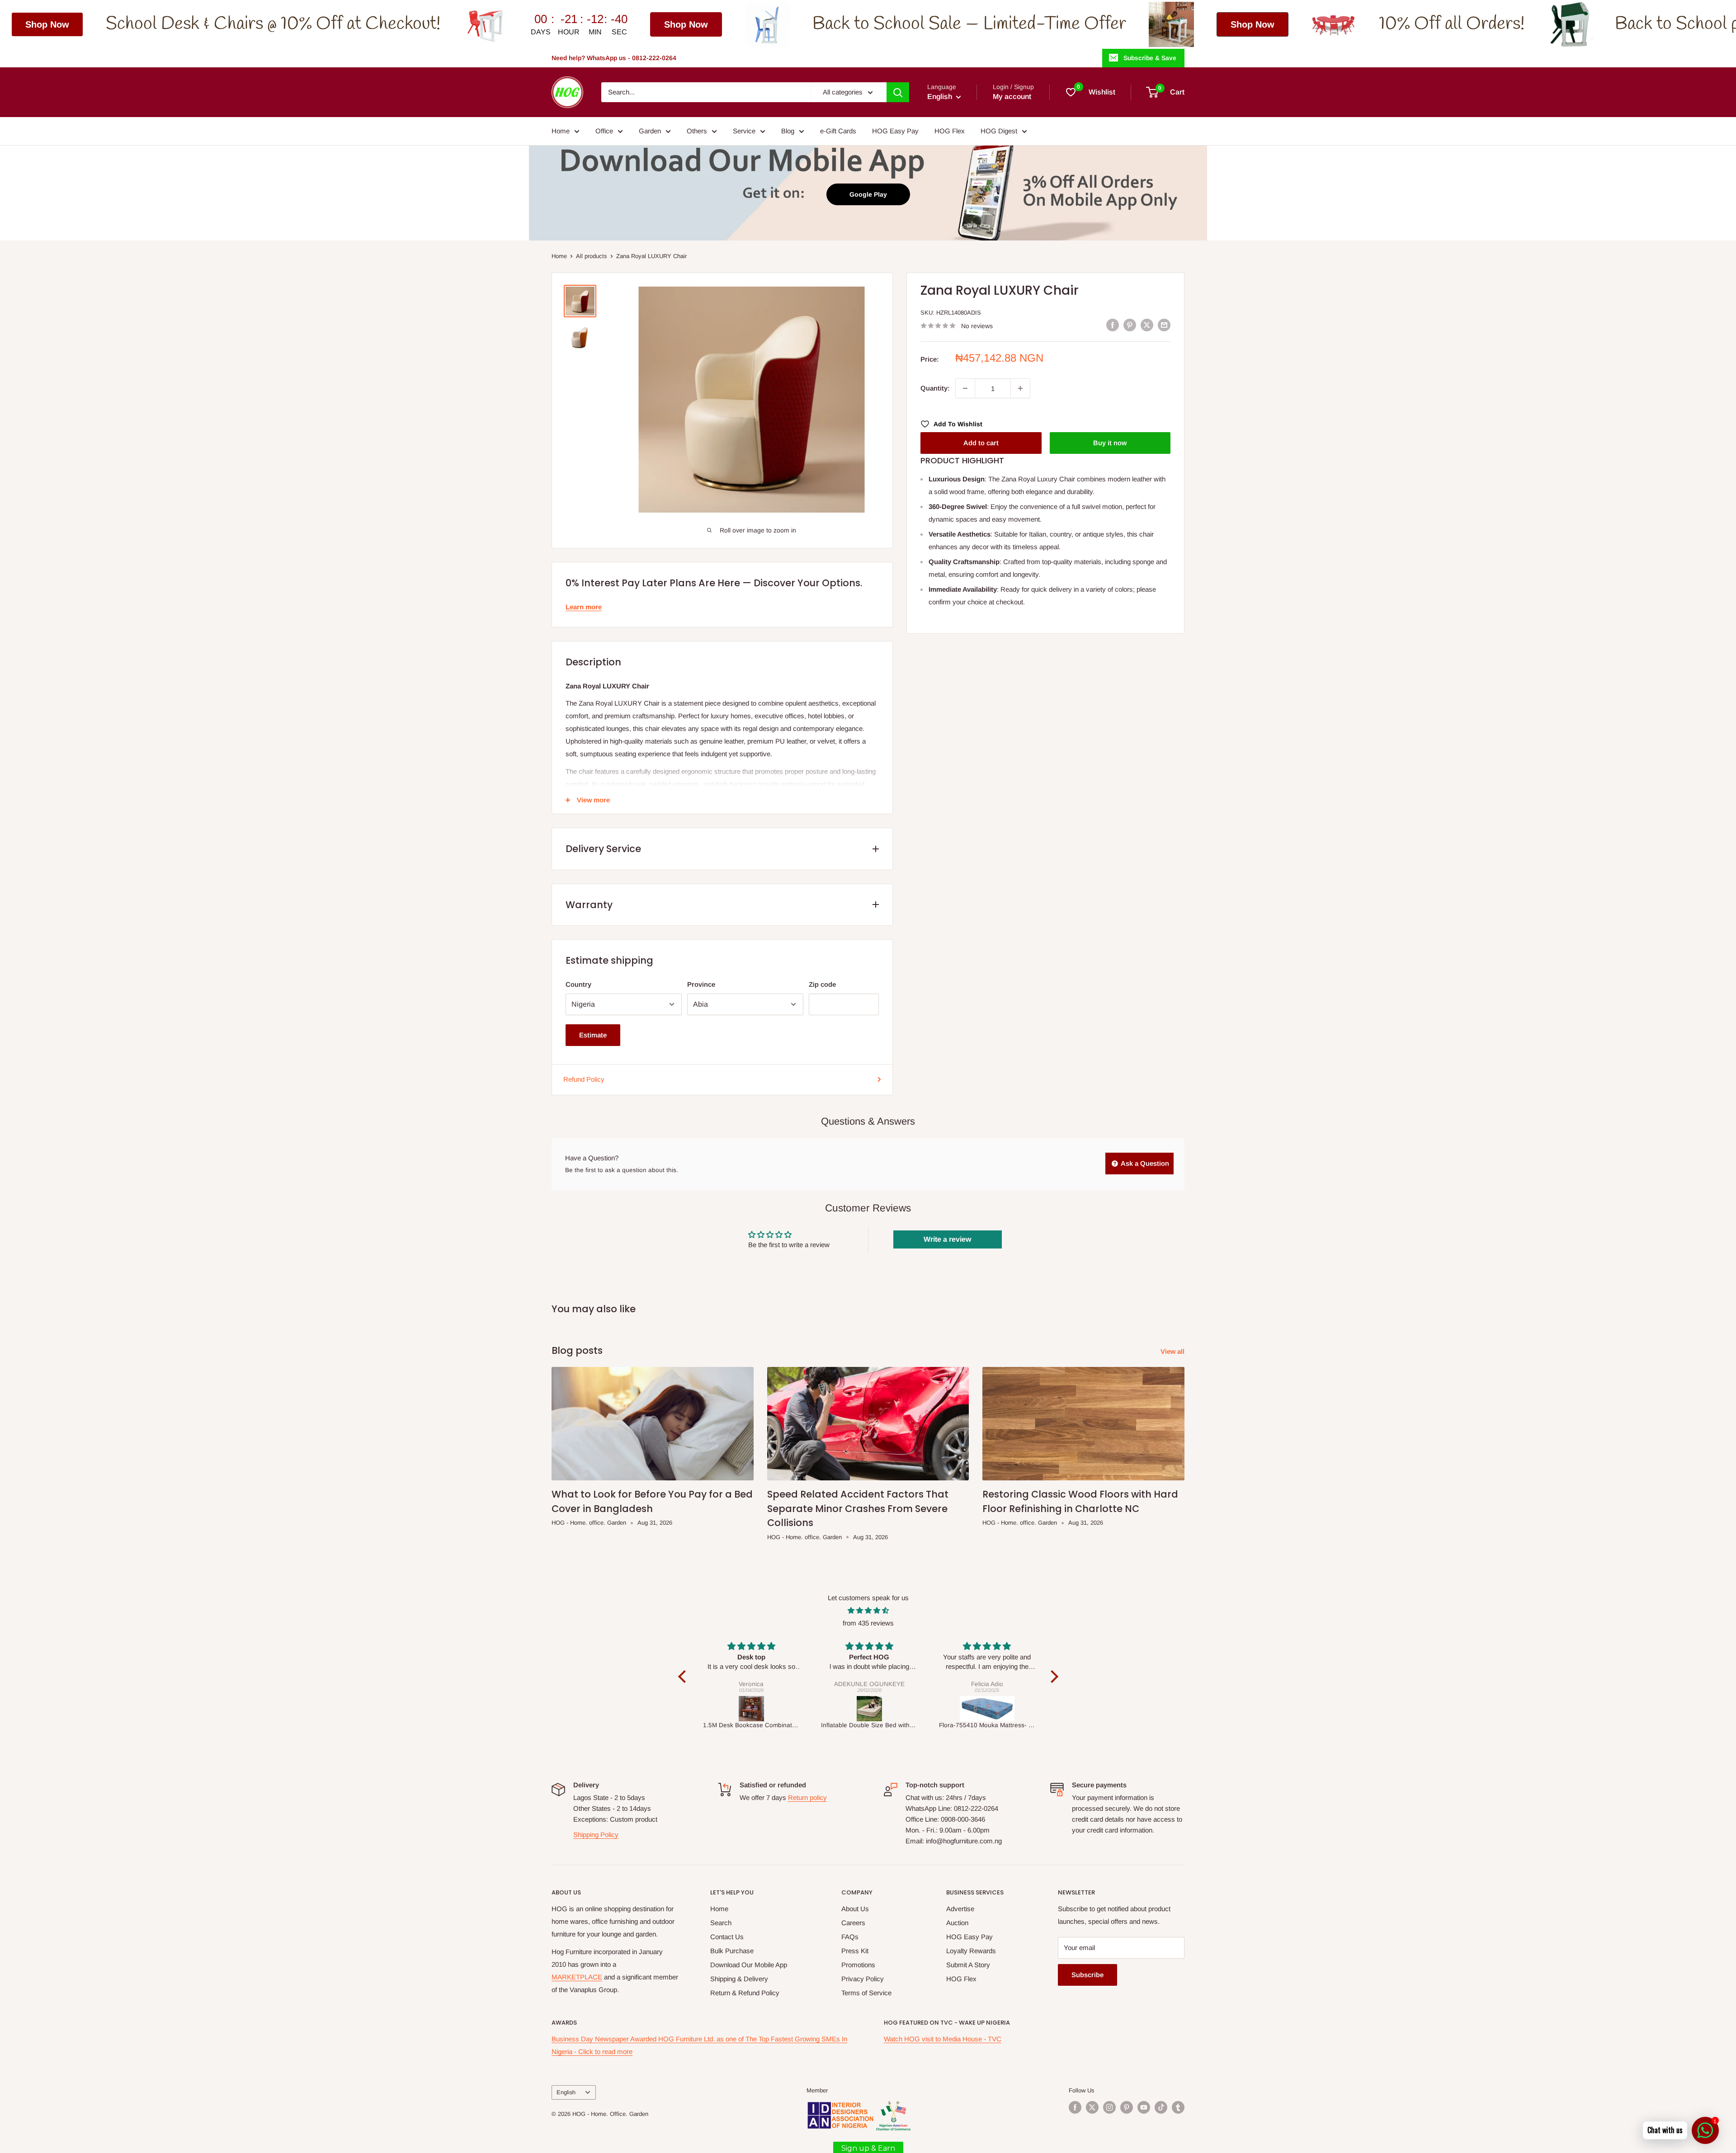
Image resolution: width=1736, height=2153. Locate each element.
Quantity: (935, 388)
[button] (684, 1677)
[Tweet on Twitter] (1147, 325)
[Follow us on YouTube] (1144, 2107)
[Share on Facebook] (1113, 325)
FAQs (850, 1937)
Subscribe (1087, 1975)
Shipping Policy (596, 1835)
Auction (957, 1923)
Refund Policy (584, 1079)
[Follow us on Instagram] (1109, 2107)
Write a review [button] (947, 1239)
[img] (868, 1611)
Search (721, 1923)
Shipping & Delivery (739, 1979)
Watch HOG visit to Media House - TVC (943, 2039)
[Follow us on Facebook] (1075, 2107)
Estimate (593, 1035)
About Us (855, 1909)
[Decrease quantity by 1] (965, 388)
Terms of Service (866, 1993)
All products (592, 256)
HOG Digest (999, 131)
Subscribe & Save (1150, 58)
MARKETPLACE (577, 1977)
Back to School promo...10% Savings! (1432, 24)
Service (744, 131)
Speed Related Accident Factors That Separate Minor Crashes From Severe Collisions (858, 1508)
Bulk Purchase (732, 1951)
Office (604, 131)
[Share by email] (1164, 325)
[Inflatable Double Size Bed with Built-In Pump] (752, 1709)
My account (1012, 97)
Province (701, 984)
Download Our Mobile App (749, 1965)
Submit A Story (968, 1965)
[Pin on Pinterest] (1130, 325)
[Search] (898, 92)
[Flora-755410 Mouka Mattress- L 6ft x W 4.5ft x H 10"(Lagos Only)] (870, 1709)
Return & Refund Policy (745, 1993)
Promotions (858, 1965)
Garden (650, 131)
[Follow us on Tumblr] (1178, 2107)
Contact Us (727, 1937)
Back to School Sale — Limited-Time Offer (652, 24)
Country (578, 984)
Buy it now (1110, 443)
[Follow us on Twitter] (1092, 2107)
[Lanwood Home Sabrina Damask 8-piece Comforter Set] (988, 1709)
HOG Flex (950, 131)
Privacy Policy (863, 1979)
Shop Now (369, 24)
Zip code (822, 984)
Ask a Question (1144, 1163)
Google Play (868, 194)
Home (561, 131)
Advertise (960, 1909)
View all (1173, 1351)
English (566, 2092)
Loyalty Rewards (971, 1951)
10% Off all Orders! (1134, 24)
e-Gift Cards (838, 131)
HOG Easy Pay (895, 131)
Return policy (807, 1797)
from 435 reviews (868, 1623)
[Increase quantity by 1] (1020, 388)
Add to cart (981, 443)
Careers (853, 1923)
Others (697, 131)
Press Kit (855, 1951)
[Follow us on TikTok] (1161, 2107)
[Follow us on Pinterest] (1127, 2107)
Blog (788, 131)
